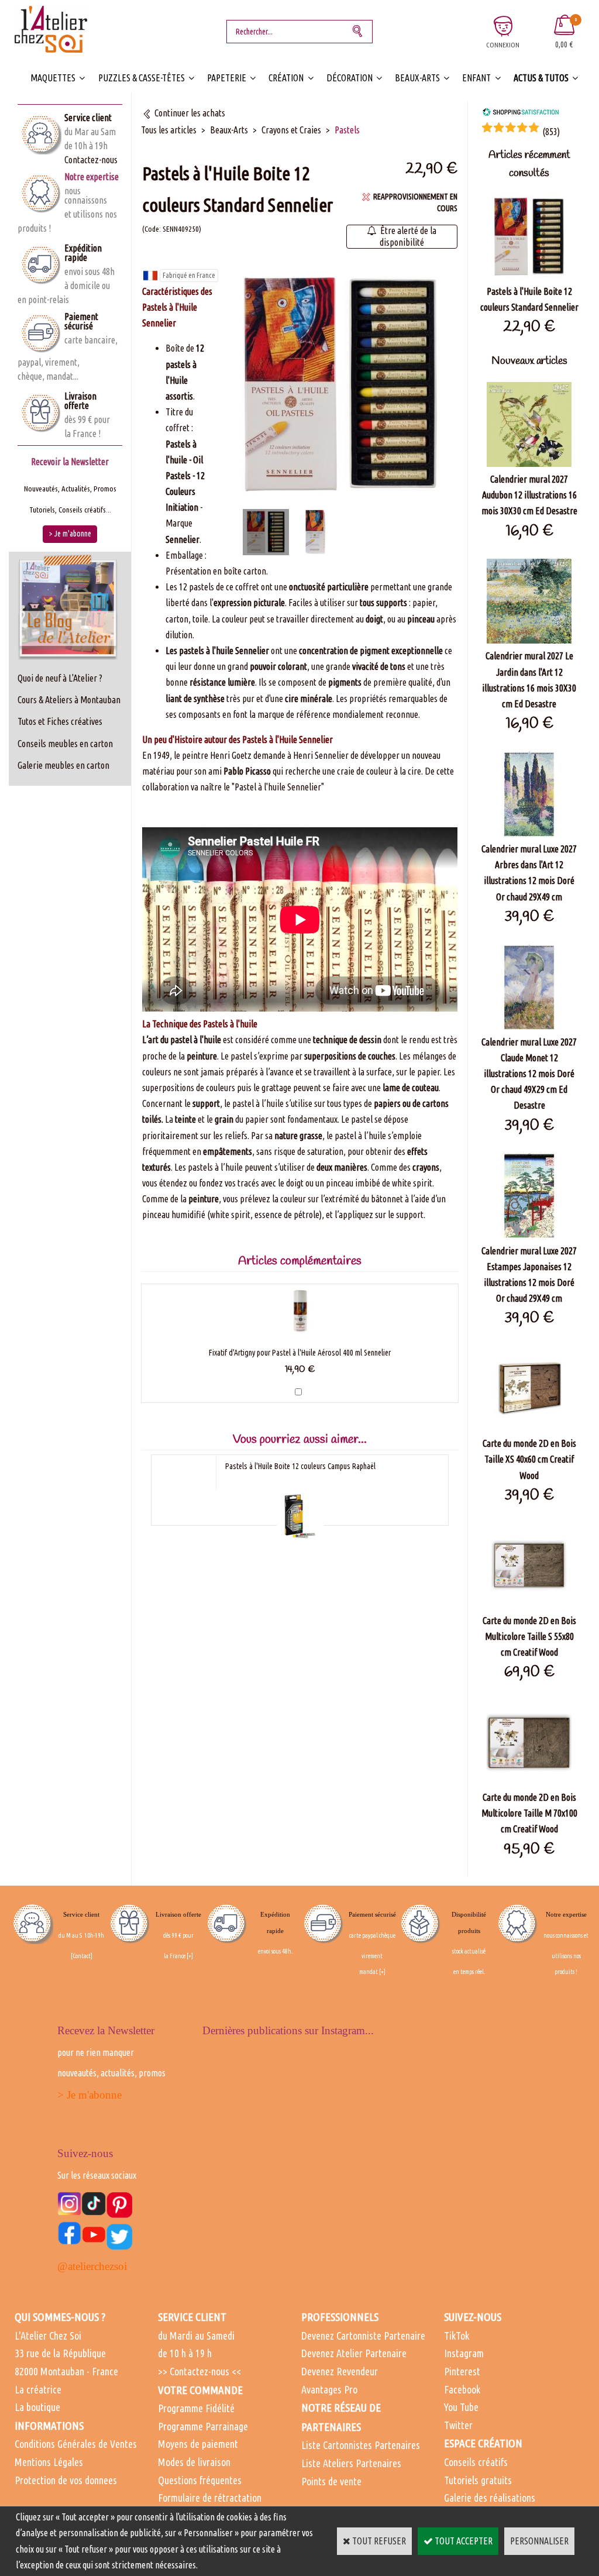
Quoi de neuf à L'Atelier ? (60, 678)
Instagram (464, 2353)
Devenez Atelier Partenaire (354, 2353)
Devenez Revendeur (340, 2371)
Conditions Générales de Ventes (76, 2444)
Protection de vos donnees (66, 2480)
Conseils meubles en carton (65, 744)
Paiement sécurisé (81, 321)
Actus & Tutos (541, 78)
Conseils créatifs (476, 2462)
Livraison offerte (80, 401)
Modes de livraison (194, 2462)
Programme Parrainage (203, 2426)
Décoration (350, 78)
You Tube (461, 2407)
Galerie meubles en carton (63, 765)
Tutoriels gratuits (478, 2480)
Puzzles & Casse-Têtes (142, 78)
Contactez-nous (91, 160)
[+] (190, 1956)
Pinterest (462, 2371)
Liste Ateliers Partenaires (351, 2463)
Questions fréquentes (200, 2480)
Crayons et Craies (291, 130)
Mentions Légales (49, 2462)
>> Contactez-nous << (199, 2371)
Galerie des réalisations (490, 2498)
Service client (88, 118)
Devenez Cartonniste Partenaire (363, 2336)
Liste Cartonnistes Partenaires (361, 2445)
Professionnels (340, 2317)
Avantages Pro (329, 2389)
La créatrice (38, 2389)
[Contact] (82, 1956)
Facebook (462, 2389)
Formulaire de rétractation (210, 2498)
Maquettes (53, 78)
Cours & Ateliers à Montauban (69, 700)
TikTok (457, 2336)
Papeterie (227, 78)
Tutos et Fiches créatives (60, 721)
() (551, 132)
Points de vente (331, 2481)
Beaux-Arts (417, 78)
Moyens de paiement (198, 2444)
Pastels (347, 130)
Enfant (476, 78)
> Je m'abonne (89, 2095)
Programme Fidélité (196, 2408)
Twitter (458, 2425)
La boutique (37, 2407)
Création (286, 78)
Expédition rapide (83, 253)
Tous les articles (169, 130)
